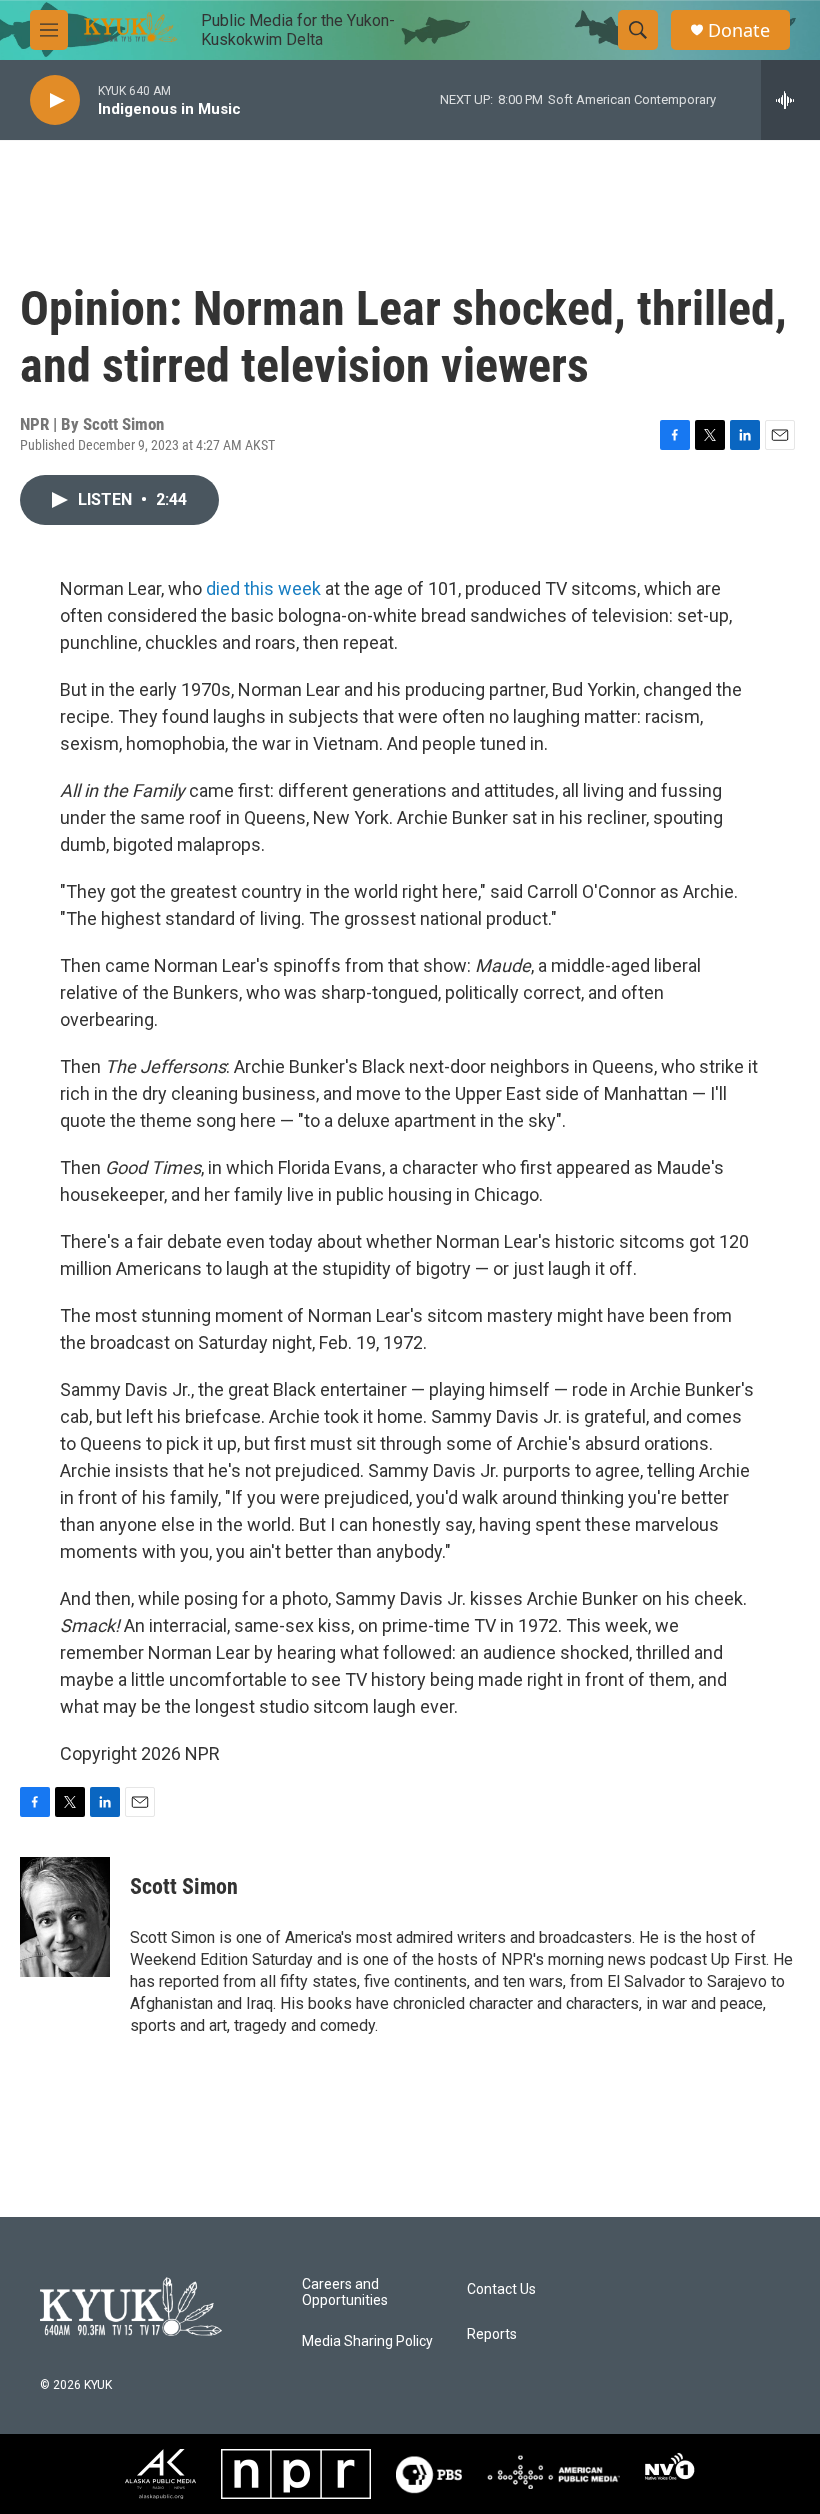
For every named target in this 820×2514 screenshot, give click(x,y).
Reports (492, 2334)
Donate (739, 30)
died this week (265, 588)
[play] (55, 100)
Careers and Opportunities (345, 2292)
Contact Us (501, 2289)
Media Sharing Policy (367, 2341)
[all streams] (790, 100)
